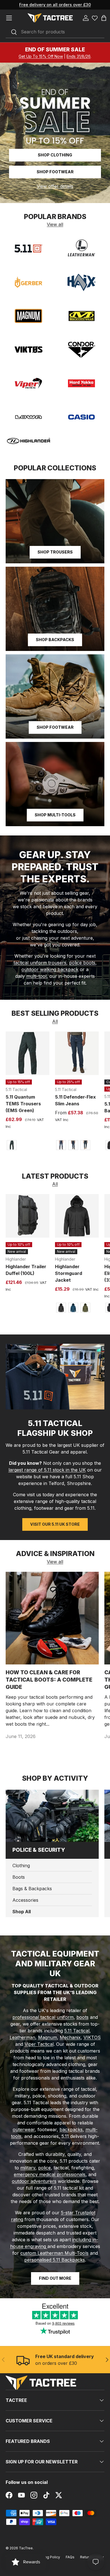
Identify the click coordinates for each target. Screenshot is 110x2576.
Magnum (48, 2037)
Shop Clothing (55, 155)
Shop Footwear (55, 172)
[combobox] (55, 32)
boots (82, 2017)
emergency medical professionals (50, 2174)
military (28, 2168)
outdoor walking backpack (50, 969)
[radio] (12, 1145)
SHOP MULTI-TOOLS (55, 815)
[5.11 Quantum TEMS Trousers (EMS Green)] (27, 1053)
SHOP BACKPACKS (55, 640)
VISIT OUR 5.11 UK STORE (55, 1524)
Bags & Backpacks (32, 1889)
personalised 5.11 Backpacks (55, 2260)
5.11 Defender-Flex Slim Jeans (75, 1100)
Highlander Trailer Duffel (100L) (26, 1270)
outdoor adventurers (34, 2181)
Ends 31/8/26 (79, 56)
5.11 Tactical (77, 2031)
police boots (82, 963)
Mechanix (70, 2037)
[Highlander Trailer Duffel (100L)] (27, 1216)
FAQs (70, 2557)
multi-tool (36, 976)
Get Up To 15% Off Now (41, 56)
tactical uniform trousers (40, 963)
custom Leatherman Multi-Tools (54, 2253)
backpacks (71, 2129)
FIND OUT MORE (55, 2278)
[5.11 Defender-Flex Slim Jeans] (77, 1053)
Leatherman (22, 2037)
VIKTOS (92, 2037)
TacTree (26, 2548)
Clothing (21, 1866)
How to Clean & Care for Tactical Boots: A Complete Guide (49, 1680)
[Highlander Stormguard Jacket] (77, 1216)
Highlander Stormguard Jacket (69, 1273)
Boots (19, 1877)
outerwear (24, 2129)
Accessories (25, 1900)
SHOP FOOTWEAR (55, 727)
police (44, 2168)
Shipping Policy (47, 2557)
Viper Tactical (39, 2044)
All (55, 1021)
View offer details (55, 186)
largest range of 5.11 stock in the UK (47, 1470)
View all (55, 224)
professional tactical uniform (43, 2017)
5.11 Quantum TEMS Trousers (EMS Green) (23, 1104)
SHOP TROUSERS (55, 552)
